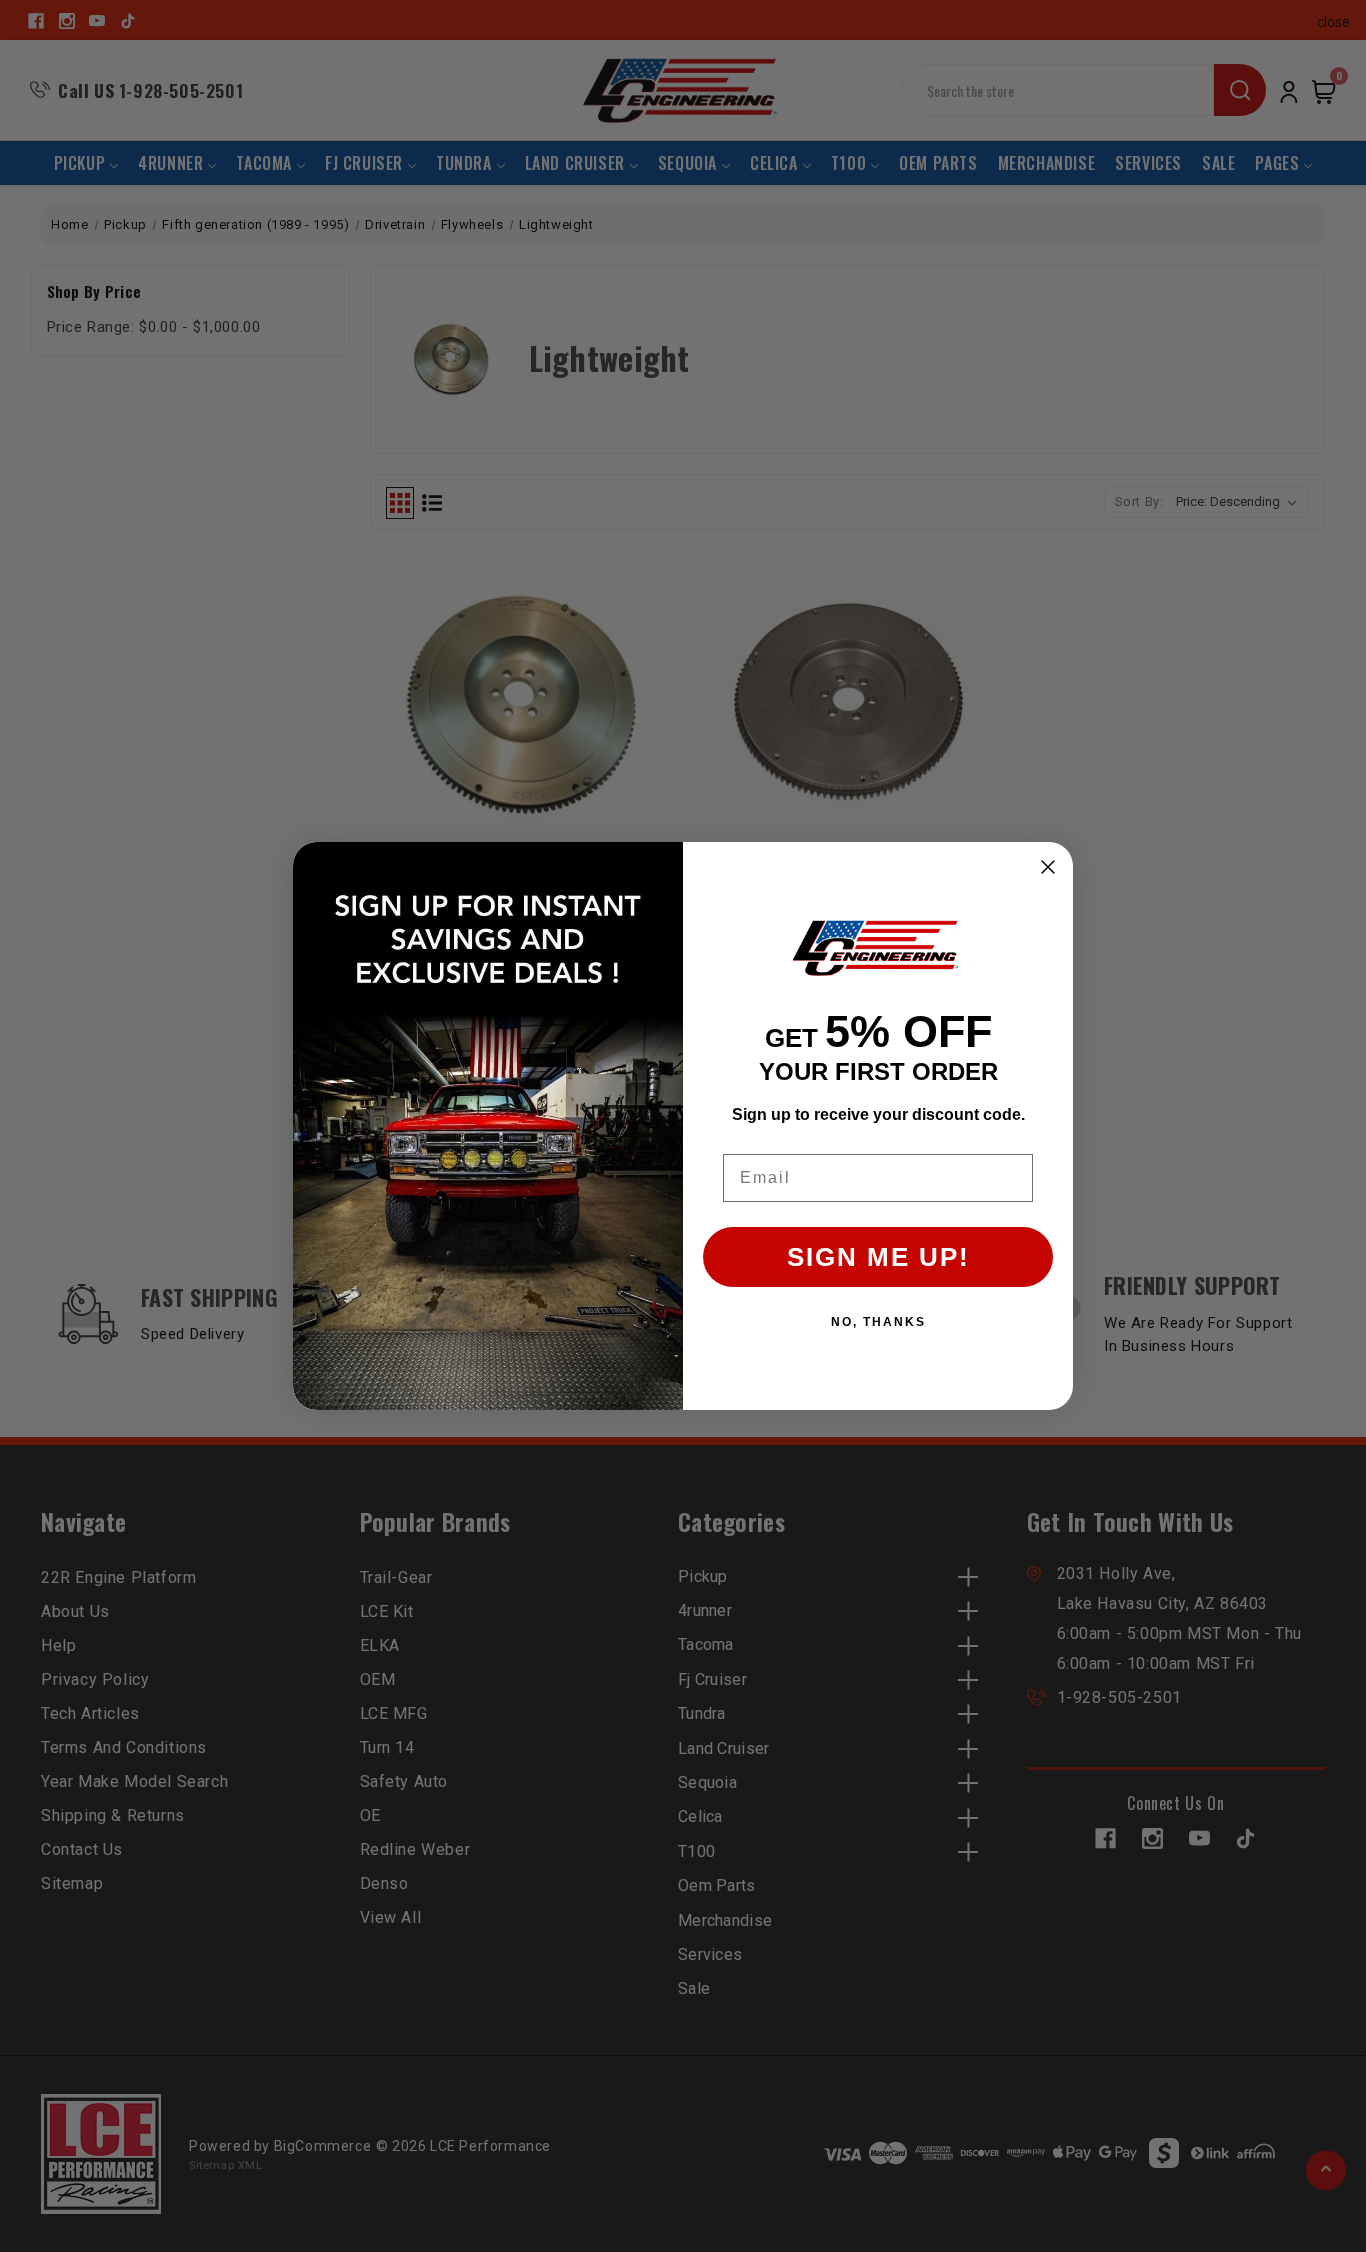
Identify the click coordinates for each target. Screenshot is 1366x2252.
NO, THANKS (878, 1322)
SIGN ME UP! (878, 1257)
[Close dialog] (1048, 867)
